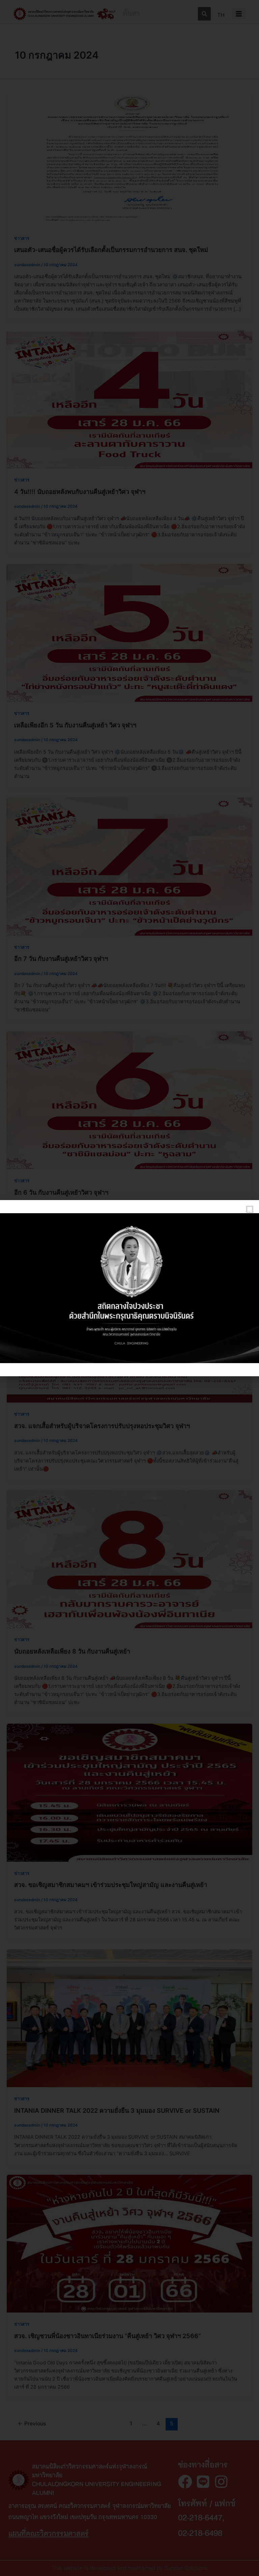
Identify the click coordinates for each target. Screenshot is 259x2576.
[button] (250, 1209)
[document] (129, 1288)
